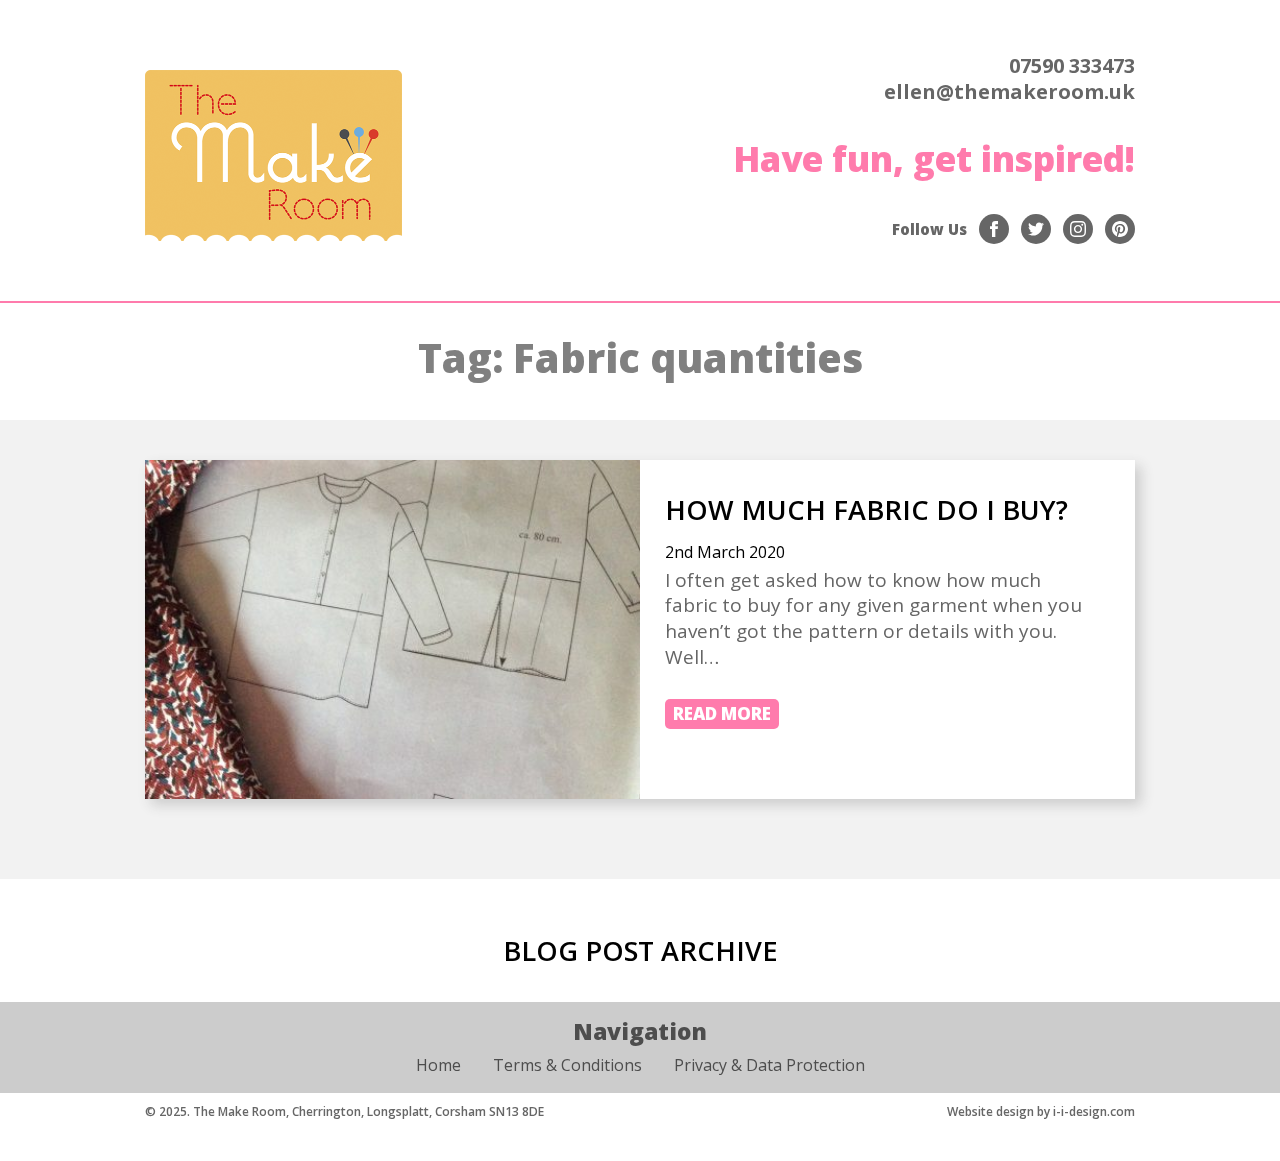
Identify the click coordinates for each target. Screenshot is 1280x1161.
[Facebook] (994, 229)
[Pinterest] (1120, 229)
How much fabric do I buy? (866, 509)
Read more (722, 713)
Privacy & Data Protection (769, 1065)
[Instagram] (1078, 229)
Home (438, 1065)
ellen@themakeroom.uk (1009, 91)
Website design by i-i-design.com (1041, 1111)
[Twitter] (1036, 229)
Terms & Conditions (567, 1065)
